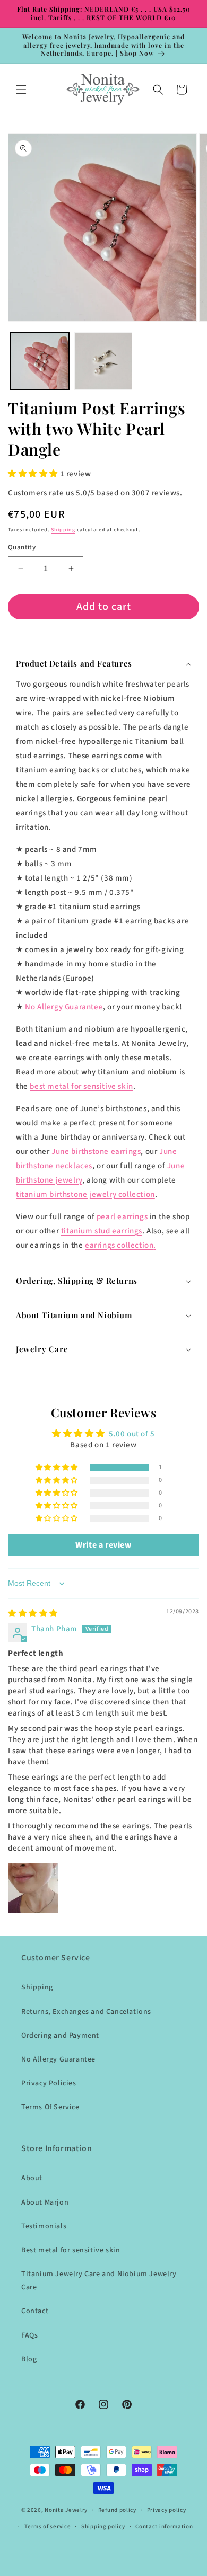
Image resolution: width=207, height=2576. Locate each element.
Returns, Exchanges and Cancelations (86, 2012)
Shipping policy (103, 2526)
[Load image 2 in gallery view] (103, 361)
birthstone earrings (96, 1151)
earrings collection (119, 1245)
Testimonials (44, 2226)
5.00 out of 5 (132, 1434)
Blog (29, 2359)
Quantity (22, 547)
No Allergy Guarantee (64, 1006)
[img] (33, 1614)
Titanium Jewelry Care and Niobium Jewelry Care (99, 2281)
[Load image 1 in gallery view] (40, 361)
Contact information (164, 2526)
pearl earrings (122, 1216)
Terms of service (48, 2526)
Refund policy (117, 2510)
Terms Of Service (50, 2107)
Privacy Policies (49, 2083)
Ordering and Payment (60, 2036)
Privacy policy (167, 2510)
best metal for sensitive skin (81, 1086)
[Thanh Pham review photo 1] (33, 1888)
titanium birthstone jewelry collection (85, 1194)
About (32, 2178)
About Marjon (45, 2202)
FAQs (29, 2335)
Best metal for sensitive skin (71, 2250)
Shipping (63, 530)
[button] (21, 90)
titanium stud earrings (102, 1231)
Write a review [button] (103, 1545)
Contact (35, 2311)
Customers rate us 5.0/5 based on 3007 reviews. (95, 493)
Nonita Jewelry (66, 2510)
